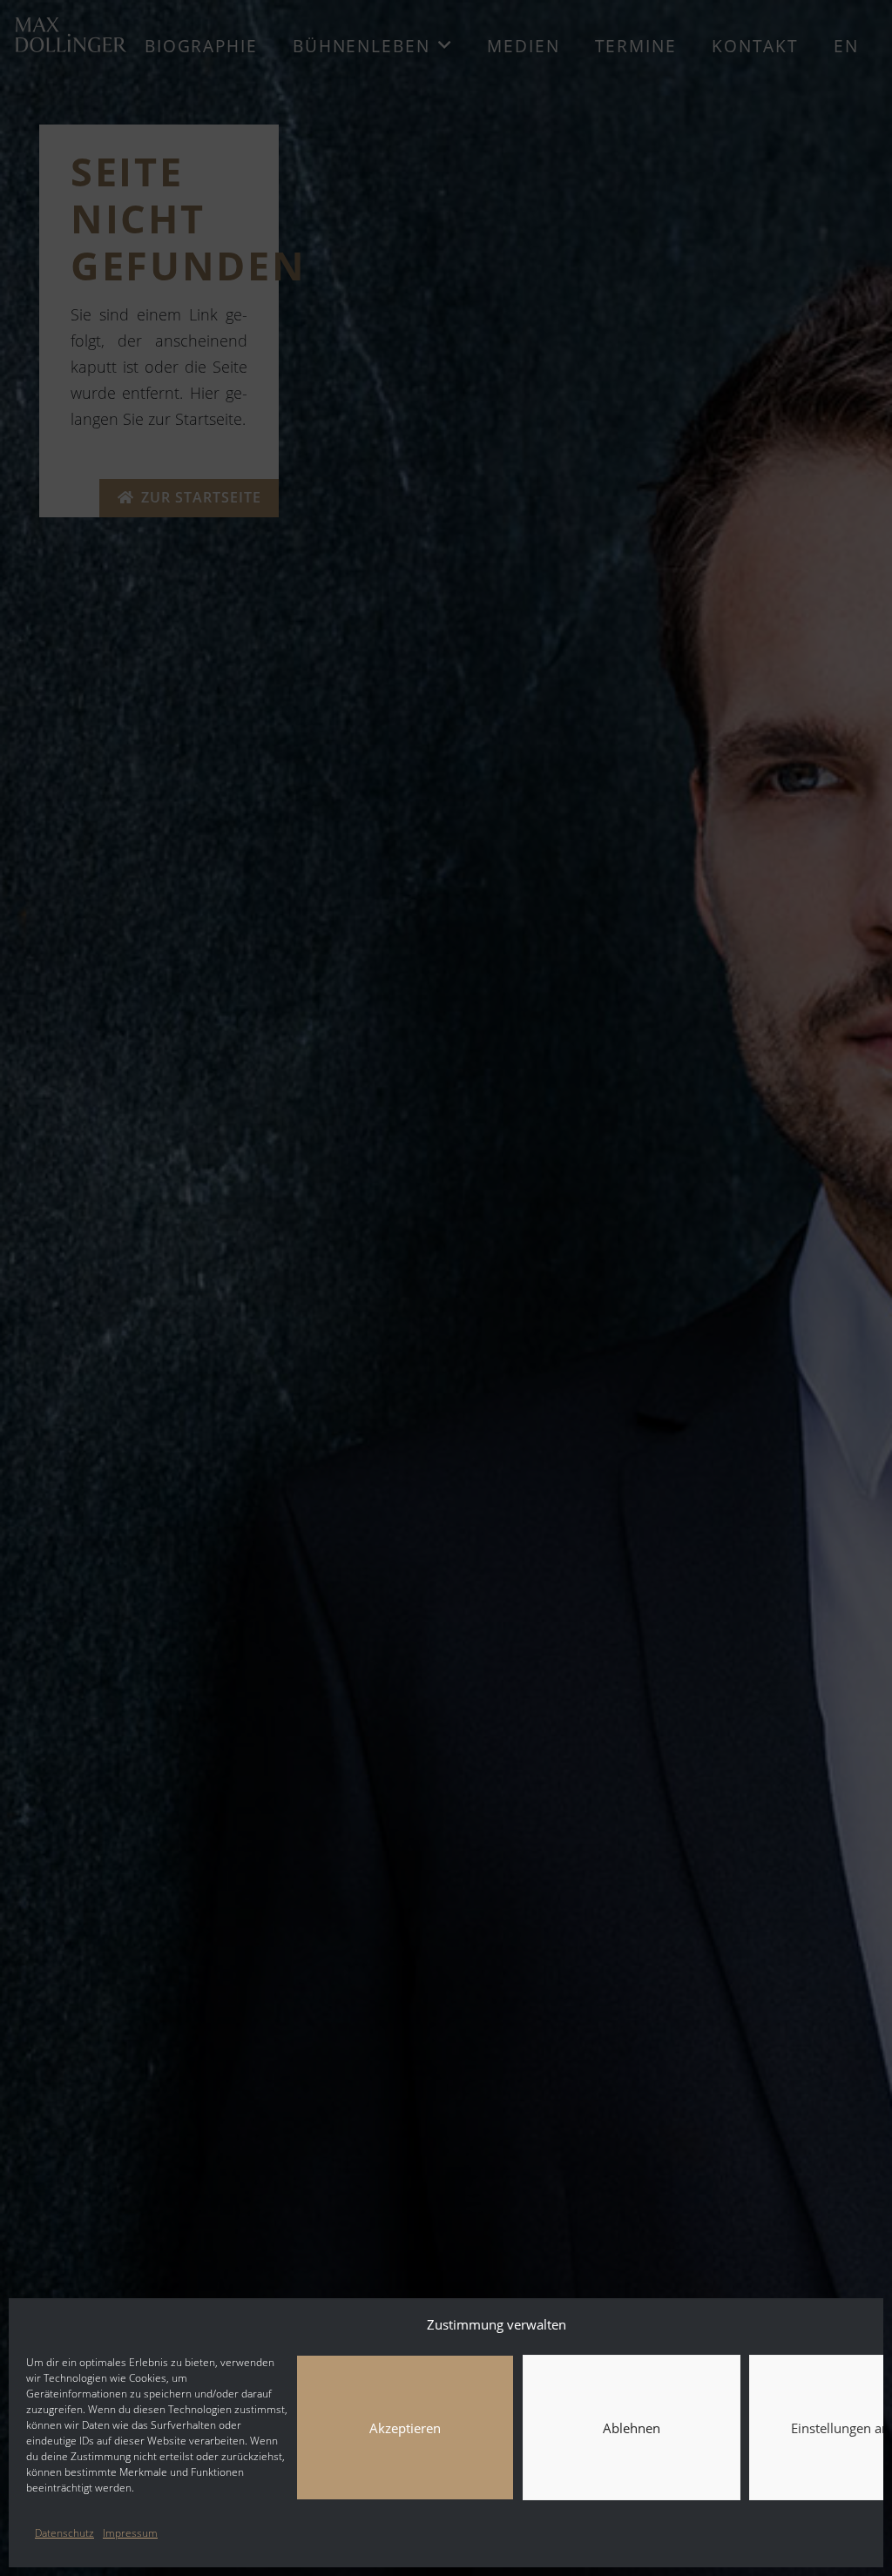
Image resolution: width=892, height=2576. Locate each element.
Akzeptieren (405, 2428)
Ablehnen (632, 2428)
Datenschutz (64, 2533)
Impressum (130, 2533)
